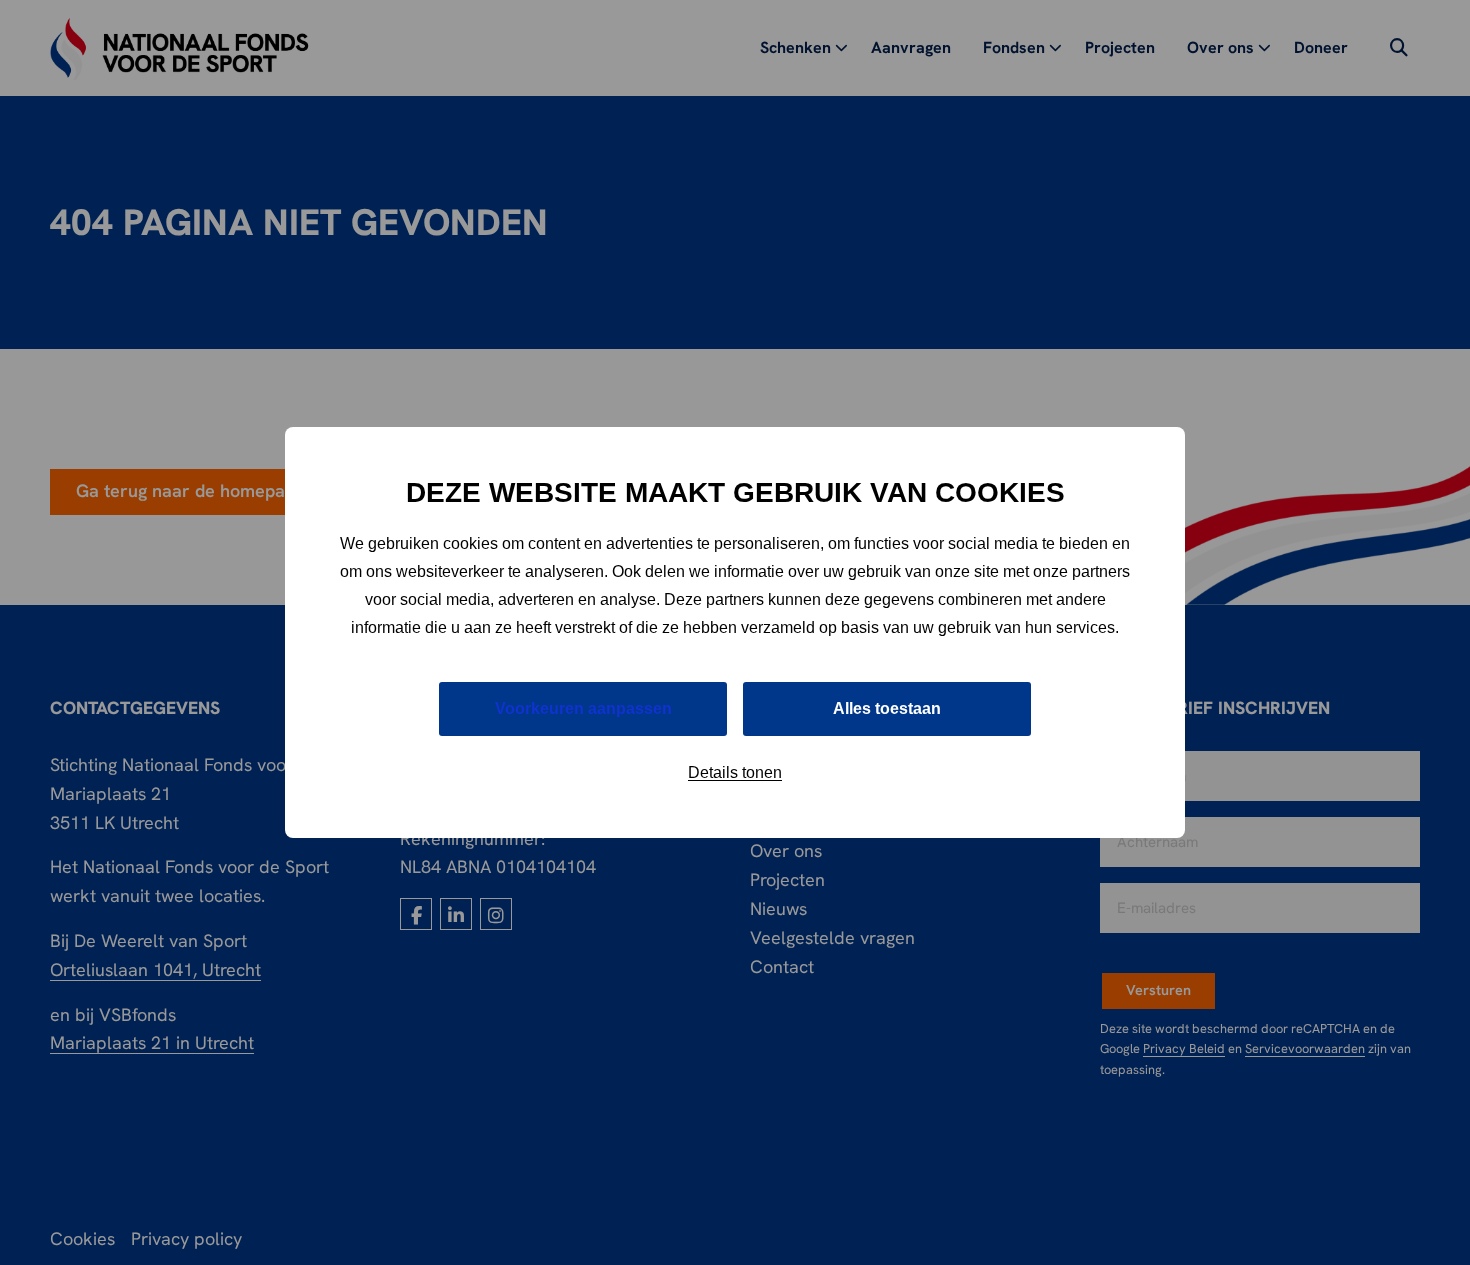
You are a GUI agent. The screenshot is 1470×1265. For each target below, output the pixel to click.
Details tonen (735, 772)
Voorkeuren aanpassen (583, 708)
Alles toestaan (887, 708)
